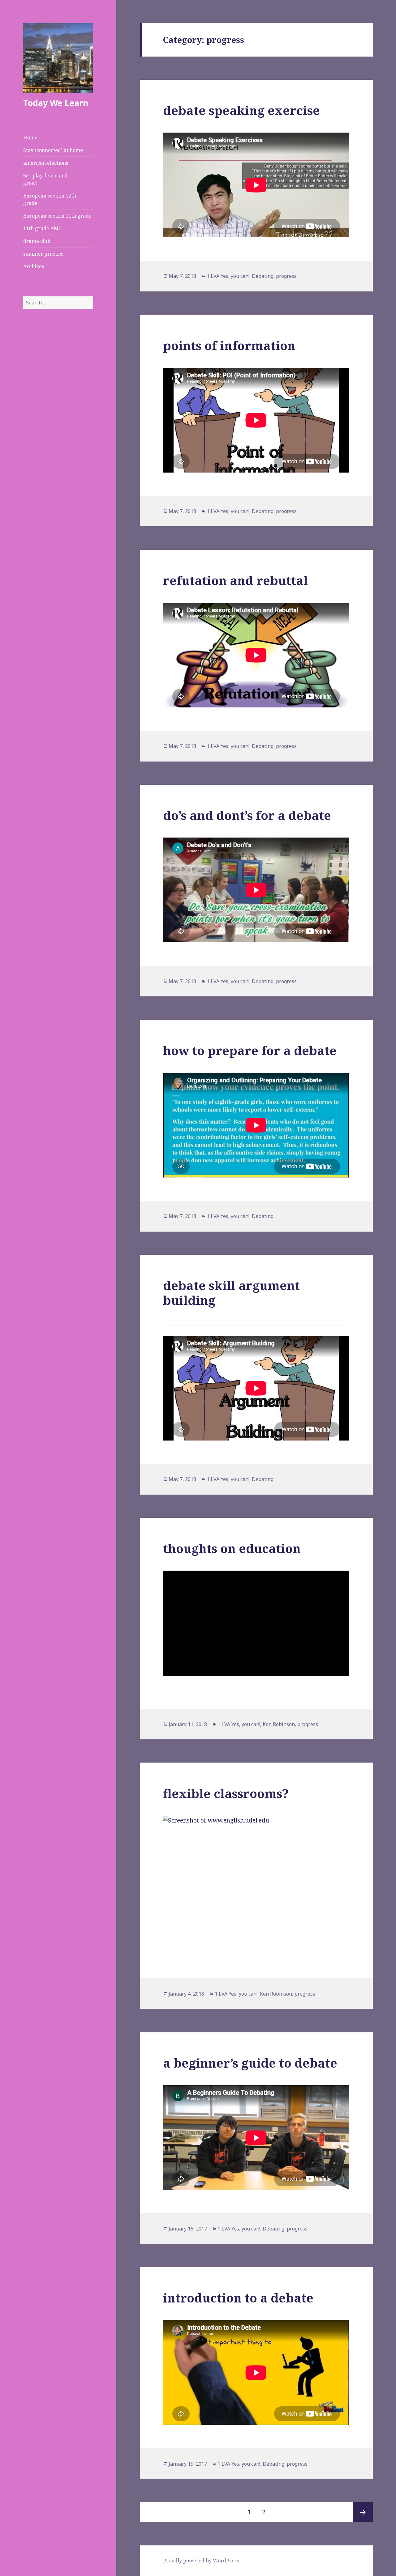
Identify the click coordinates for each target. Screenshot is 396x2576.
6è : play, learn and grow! (45, 179)
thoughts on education (232, 1548)
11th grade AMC (42, 228)
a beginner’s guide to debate (250, 2063)
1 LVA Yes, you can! (228, 276)
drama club (37, 241)
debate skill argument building (231, 1293)
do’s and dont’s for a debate (247, 815)
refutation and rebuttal (235, 580)
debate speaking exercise (241, 110)
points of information (229, 345)
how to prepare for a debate (250, 1050)
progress (286, 276)
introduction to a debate (238, 2298)
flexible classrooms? (226, 1793)
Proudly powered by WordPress (201, 2561)
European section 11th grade (57, 216)
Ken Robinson (279, 1724)
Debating (263, 276)
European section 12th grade (50, 199)
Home (30, 138)
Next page (363, 2512)
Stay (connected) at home (53, 150)
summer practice (43, 254)
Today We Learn (56, 103)
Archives (34, 266)
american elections (46, 163)
